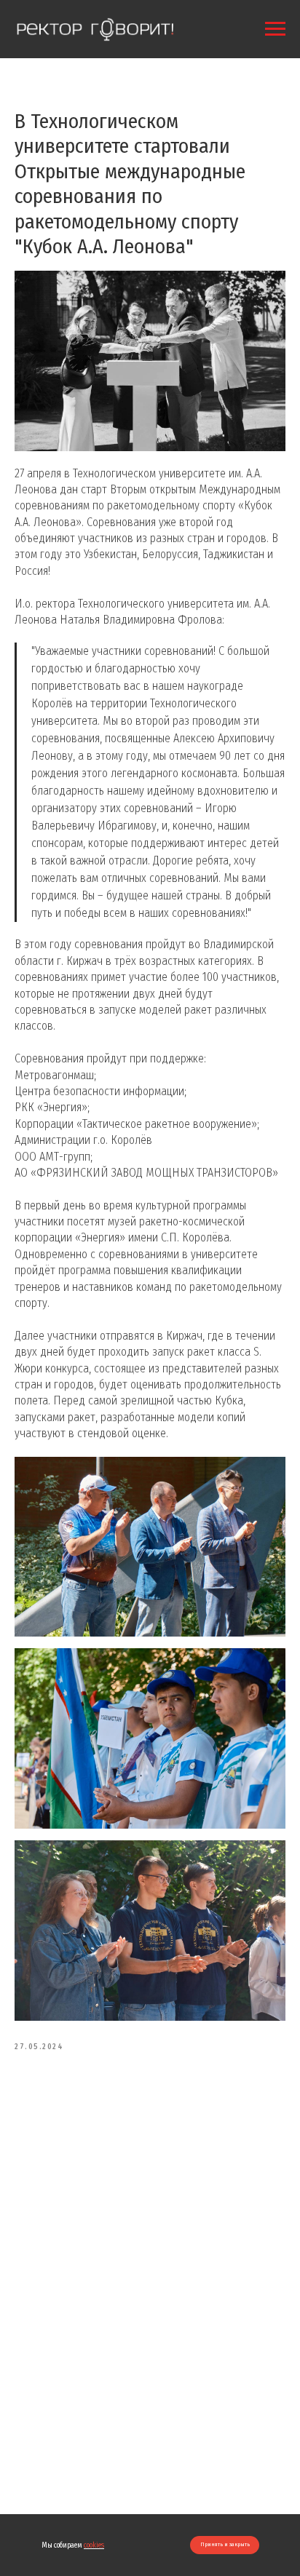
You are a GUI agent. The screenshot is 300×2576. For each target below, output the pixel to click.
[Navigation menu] (275, 29)
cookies (94, 2545)
